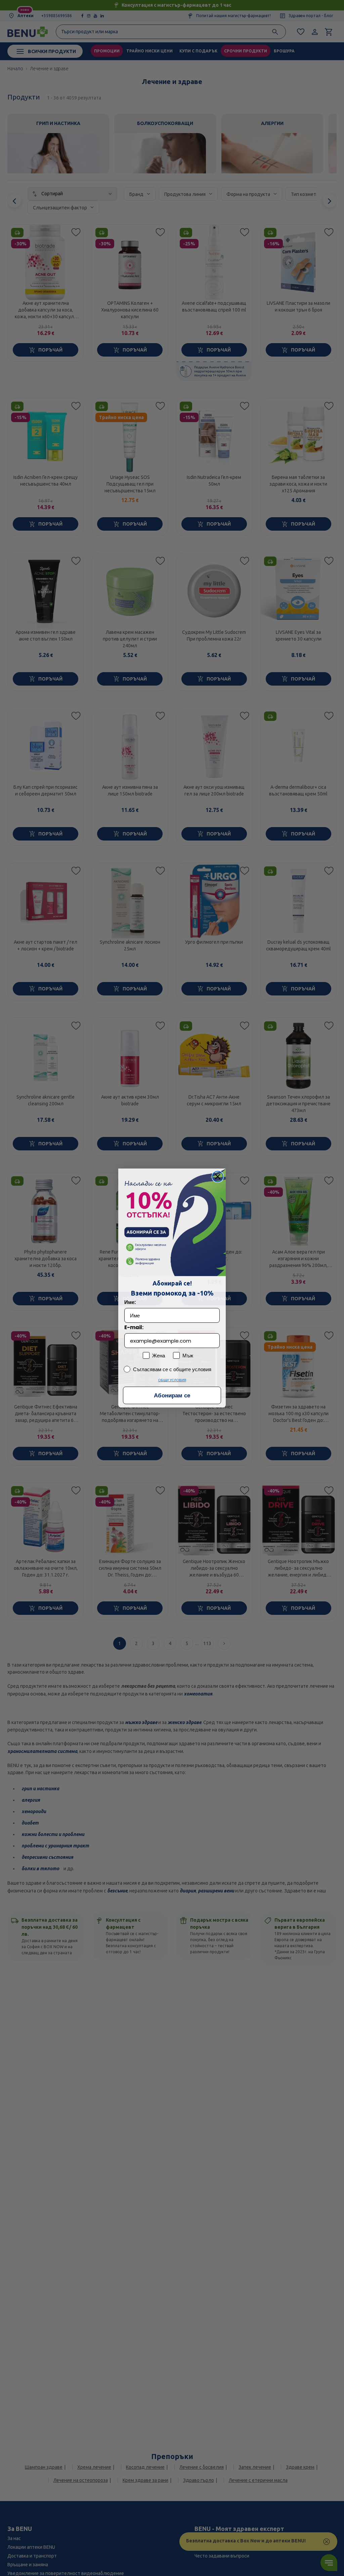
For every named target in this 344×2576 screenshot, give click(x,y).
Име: (130, 1302)
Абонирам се (172, 1396)
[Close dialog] (218, 1177)
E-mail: (134, 1327)
